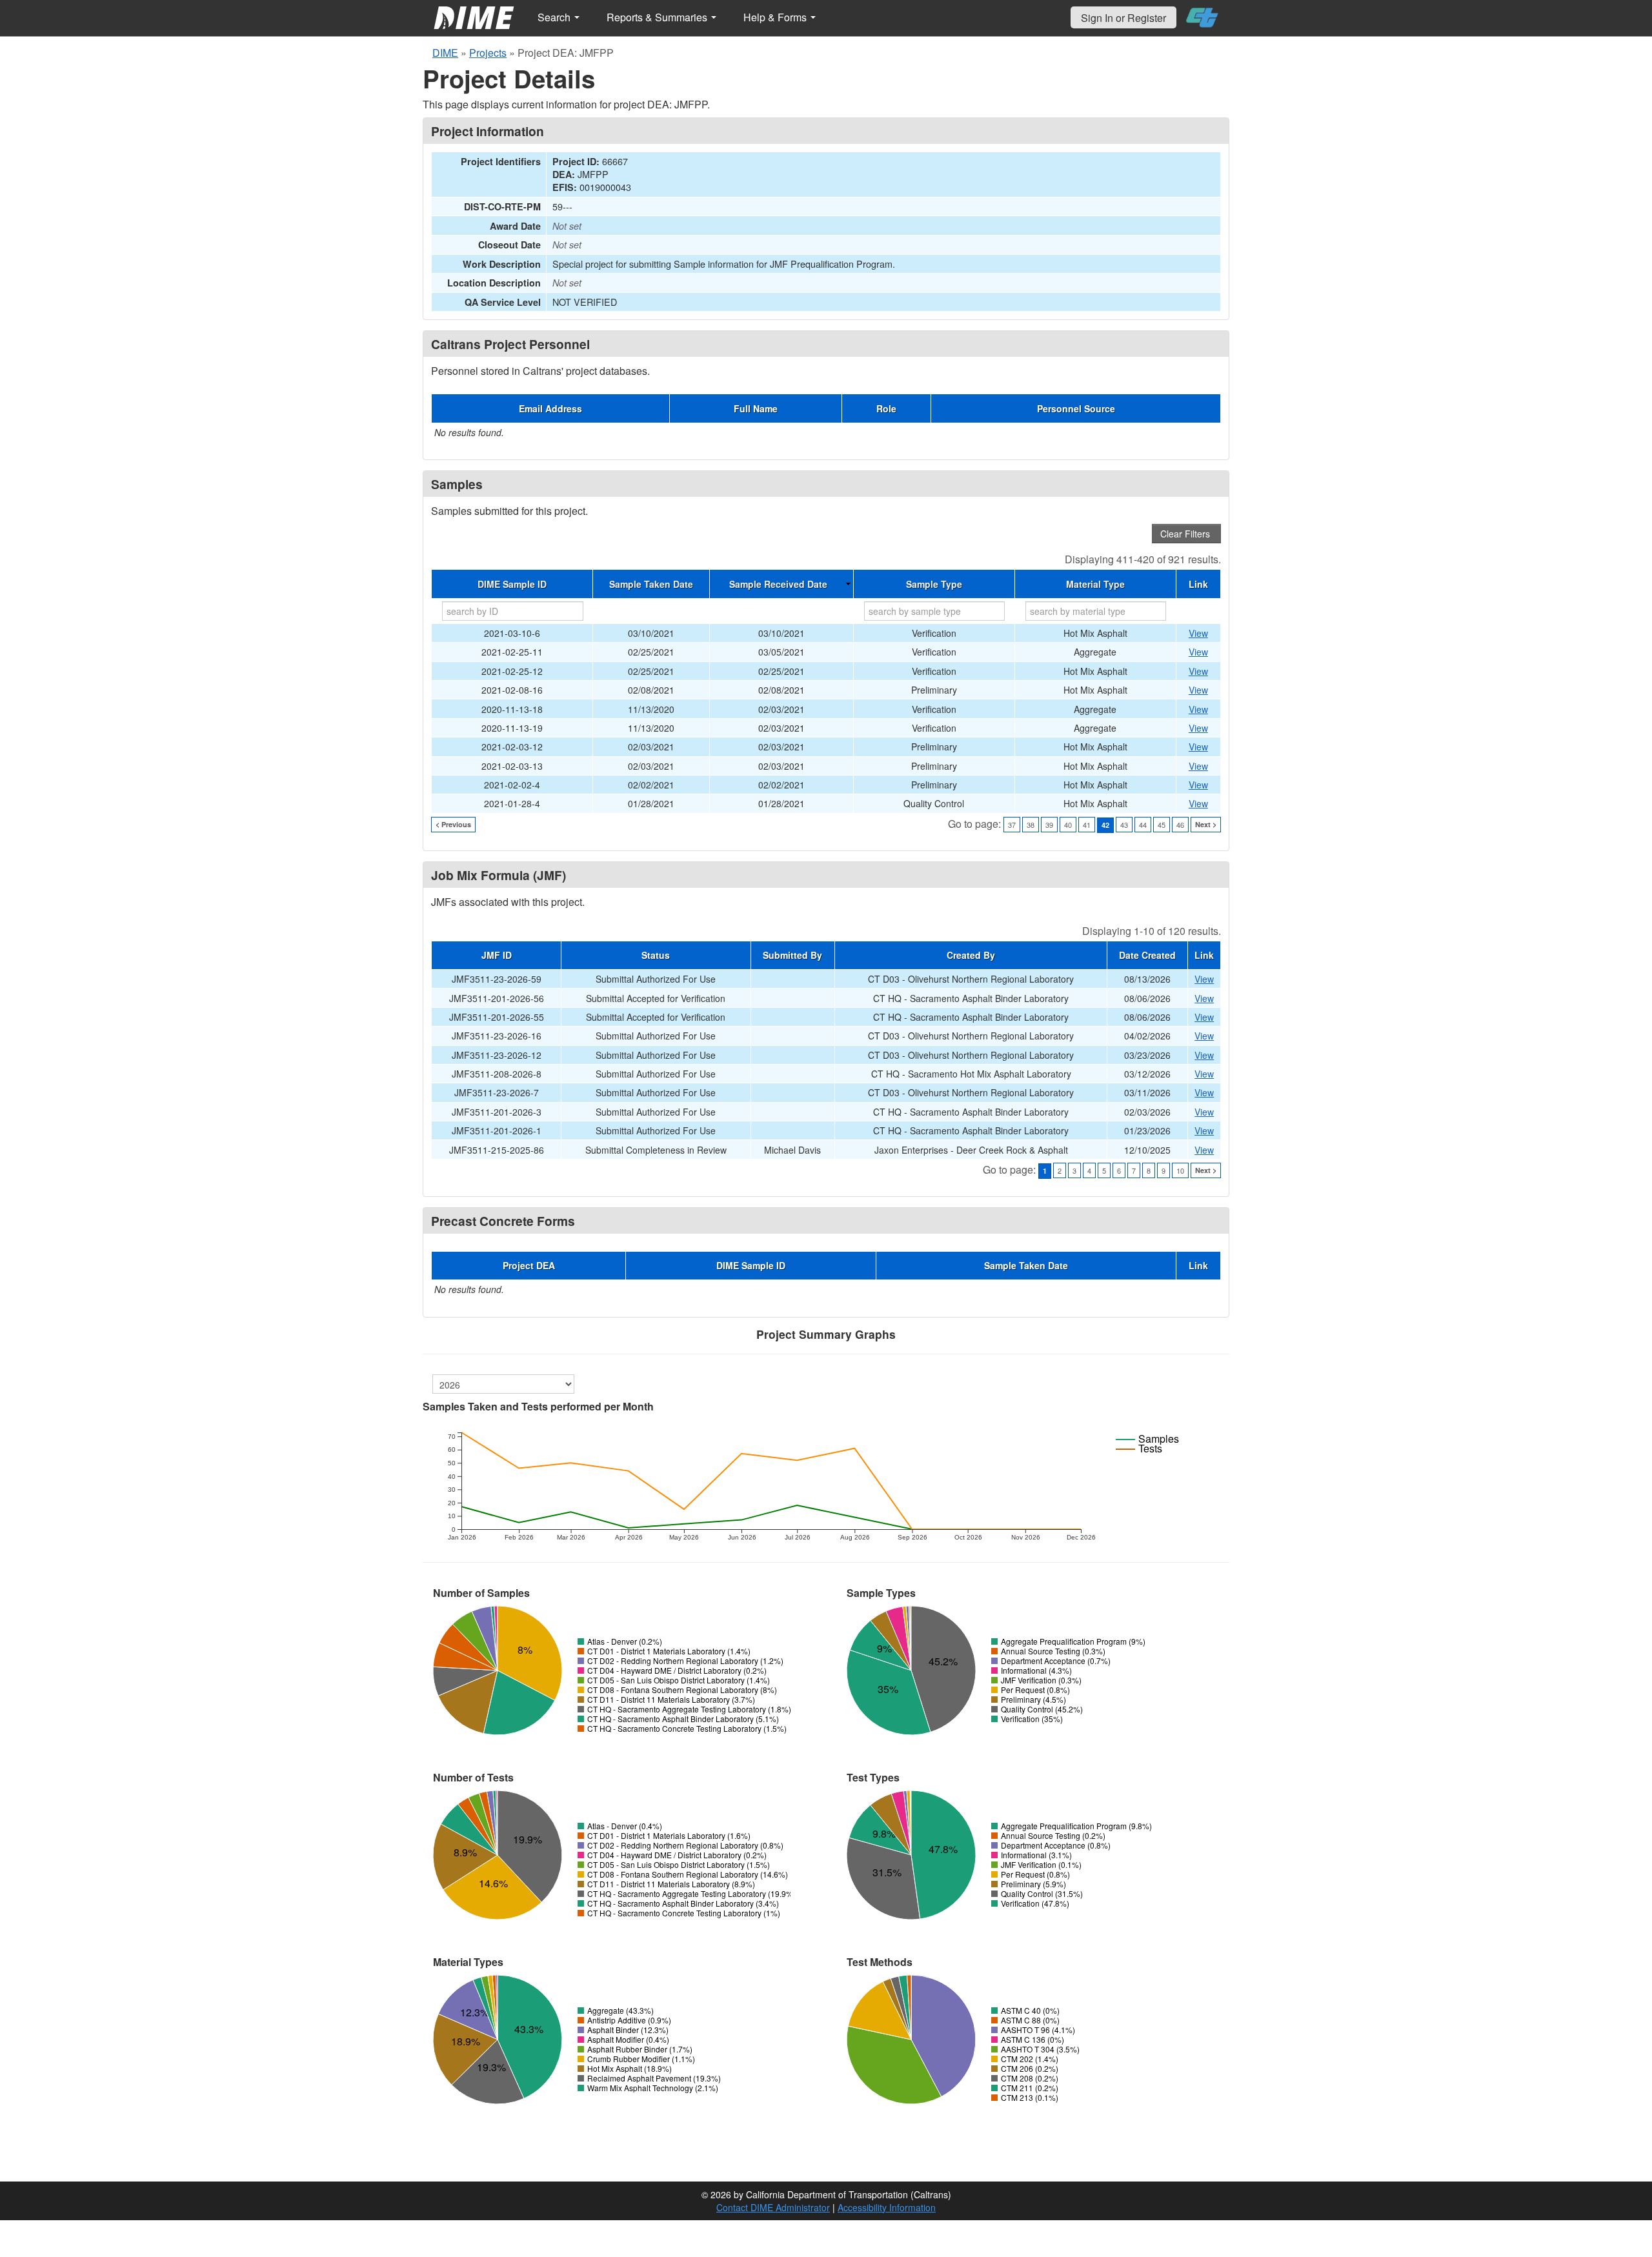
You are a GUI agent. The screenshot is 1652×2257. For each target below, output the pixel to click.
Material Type (1095, 584)
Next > (1206, 824)
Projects (488, 53)
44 (1143, 825)
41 (1087, 825)
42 (1105, 825)
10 (1180, 1170)
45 (1162, 825)
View (1198, 633)
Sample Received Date (778, 584)
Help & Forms (776, 17)
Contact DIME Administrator (773, 2207)
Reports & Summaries (658, 17)
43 (1124, 825)
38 (1031, 825)
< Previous (453, 824)
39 (1049, 825)
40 (1068, 825)
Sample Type (934, 584)
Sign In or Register (1123, 18)
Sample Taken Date (651, 584)
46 (1180, 825)
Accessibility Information (887, 2207)
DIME (445, 53)
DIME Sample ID (512, 584)
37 (1012, 825)
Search (555, 17)
